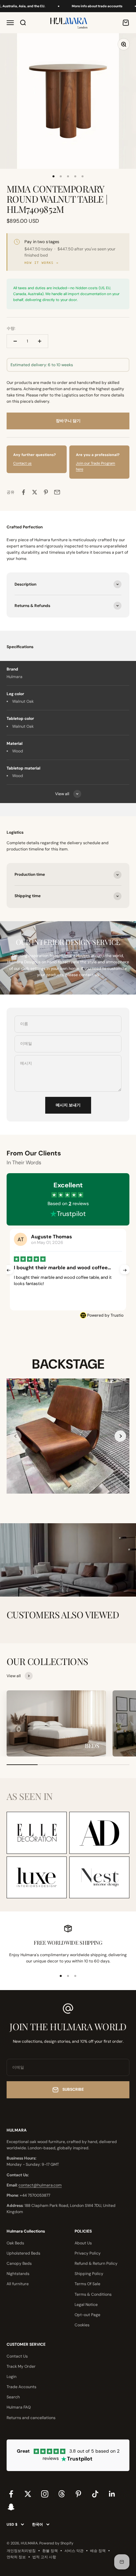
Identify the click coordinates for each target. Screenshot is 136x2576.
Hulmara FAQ (19, 2407)
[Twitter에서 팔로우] (28, 2494)
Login (12, 2377)
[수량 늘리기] (40, 341)
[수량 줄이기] (15, 341)
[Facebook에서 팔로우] (11, 2494)
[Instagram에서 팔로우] (45, 2494)
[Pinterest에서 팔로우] (78, 2494)
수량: (11, 328)
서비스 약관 (74, 2551)
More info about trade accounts (86, 6)
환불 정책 (50, 2551)
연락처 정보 (16, 2557)
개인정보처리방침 (21, 2551)
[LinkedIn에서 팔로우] (112, 2494)
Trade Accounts (21, 2387)
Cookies (82, 2325)
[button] (120, 1436)
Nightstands (18, 2274)
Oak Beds (15, 2243)
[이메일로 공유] (57, 492)
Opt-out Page (87, 2315)
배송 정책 (98, 2551)
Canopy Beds (19, 2263)
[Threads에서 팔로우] (62, 2494)
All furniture (18, 2284)
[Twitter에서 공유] (35, 492)
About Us (83, 2243)
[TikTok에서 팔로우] (95, 2494)
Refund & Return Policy (96, 2263)
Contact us (22, 463)
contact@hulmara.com (40, 2185)
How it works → (42, 263)
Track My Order (21, 2366)
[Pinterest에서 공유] (46, 492)
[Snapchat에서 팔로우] (11, 2507)
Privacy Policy (88, 2253)
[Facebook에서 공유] (23, 492)
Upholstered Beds (23, 2253)
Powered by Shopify (56, 2543)
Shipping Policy (89, 2274)
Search (13, 2397)
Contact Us (17, 2356)
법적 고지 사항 (44, 2557)
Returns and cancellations (31, 2418)
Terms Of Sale (87, 2284)
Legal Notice (86, 2305)
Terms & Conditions (93, 2294)
